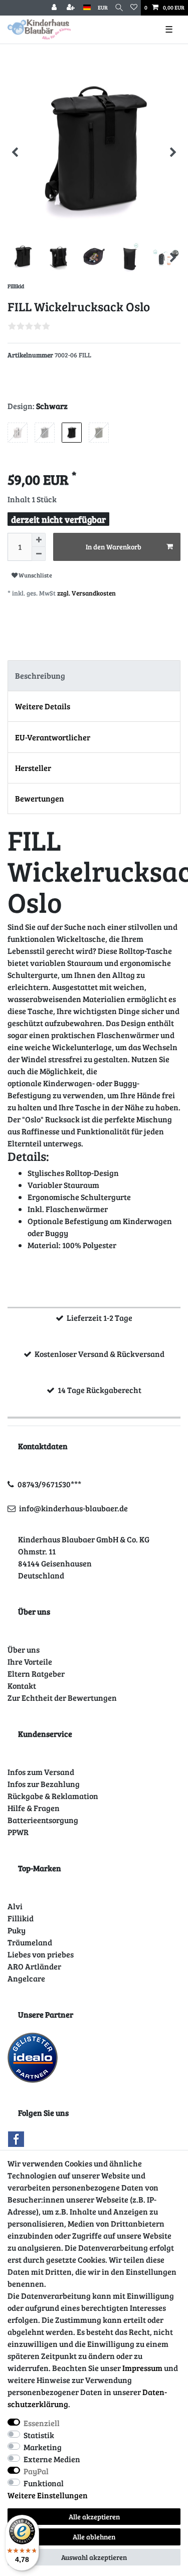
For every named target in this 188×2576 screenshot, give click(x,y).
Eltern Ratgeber (36, 1673)
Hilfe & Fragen (34, 1808)
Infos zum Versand (41, 1772)
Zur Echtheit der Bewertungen (62, 1698)
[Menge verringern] (39, 554)
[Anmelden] (55, 8)
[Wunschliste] (134, 8)
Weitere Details (43, 706)
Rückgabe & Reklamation (53, 1796)
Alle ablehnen (94, 2537)
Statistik (39, 2435)
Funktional (44, 2483)
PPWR (18, 1832)
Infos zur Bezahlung (44, 1784)
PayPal (36, 2471)
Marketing (43, 2447)
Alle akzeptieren (94, 2517)
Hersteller (33, 768)
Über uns (24, 1649)
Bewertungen (40, 798)
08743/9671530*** (49, 1484)
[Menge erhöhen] (39, 540)
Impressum (142, 2368)
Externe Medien (52, 2459)
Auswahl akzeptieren (94, 2557)
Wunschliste (35, 575)
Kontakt (22, 1686)
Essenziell (42, 2423)
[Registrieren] (72, 8)
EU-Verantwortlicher (53, 737)
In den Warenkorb (114, 547)
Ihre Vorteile (30, 1661)
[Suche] (119, 8)
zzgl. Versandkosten (86, 593)
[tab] (94, 676)
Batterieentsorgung (43, 1820)
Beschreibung (40, 675)
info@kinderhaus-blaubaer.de (73, 1508)
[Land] (87, 8)
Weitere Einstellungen (48, 2495)
